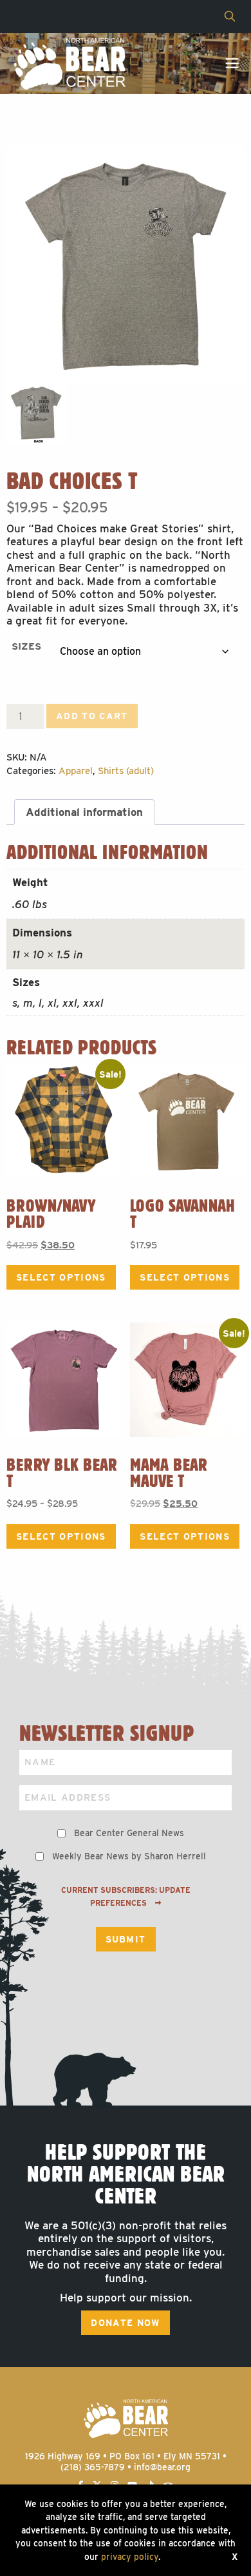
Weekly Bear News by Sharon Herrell (129, 1856)
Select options (61, 1277)
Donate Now (125, 2323)
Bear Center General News (129, 1833)
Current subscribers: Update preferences (126, 1897)
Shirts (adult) (126, 771)
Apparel (76, 771)
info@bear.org (162, 2467)
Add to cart (92, 716)
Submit (126, 1939)
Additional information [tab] (84, 812)
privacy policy (130, 2557)
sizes (26, 646)
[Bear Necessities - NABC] (69, 63)
